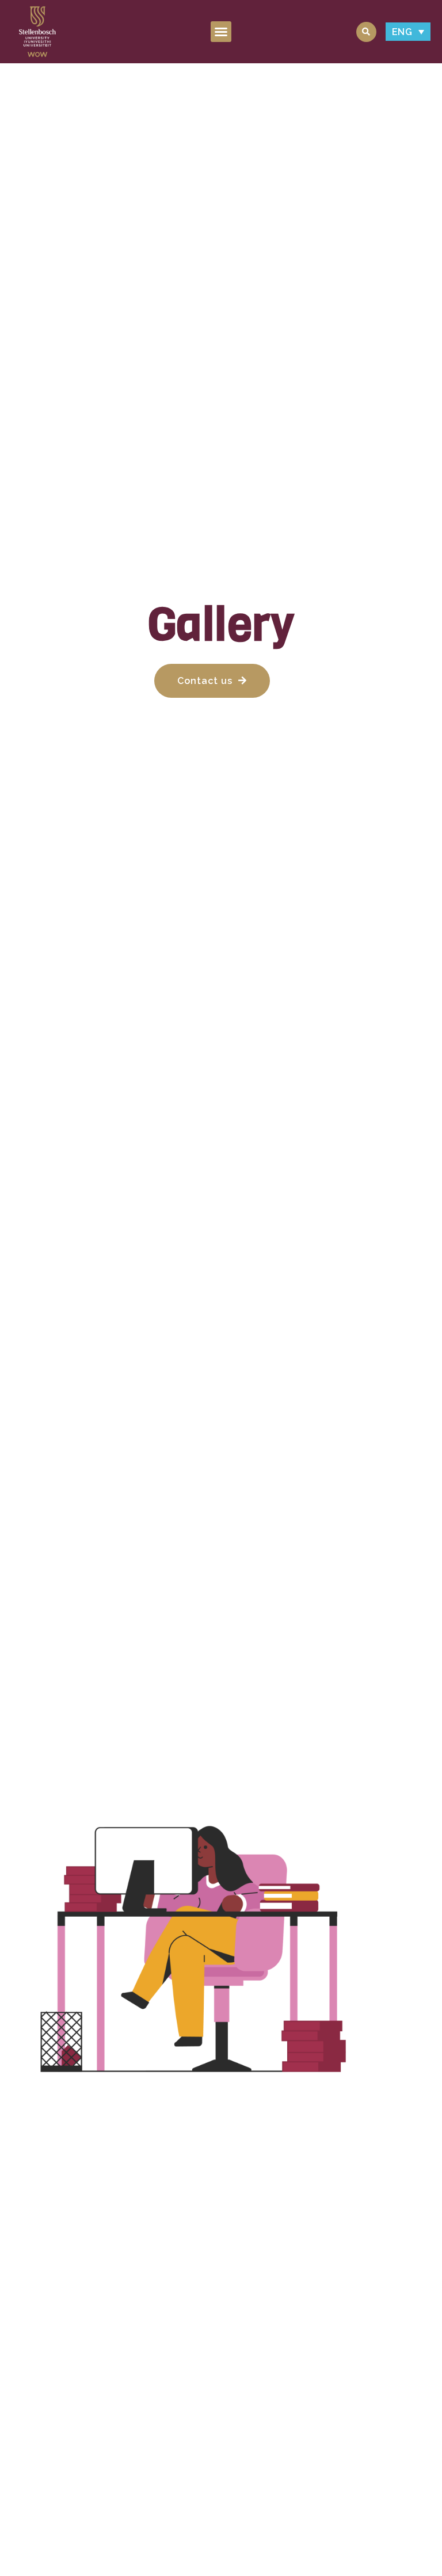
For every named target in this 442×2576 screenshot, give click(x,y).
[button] (221, 32)
